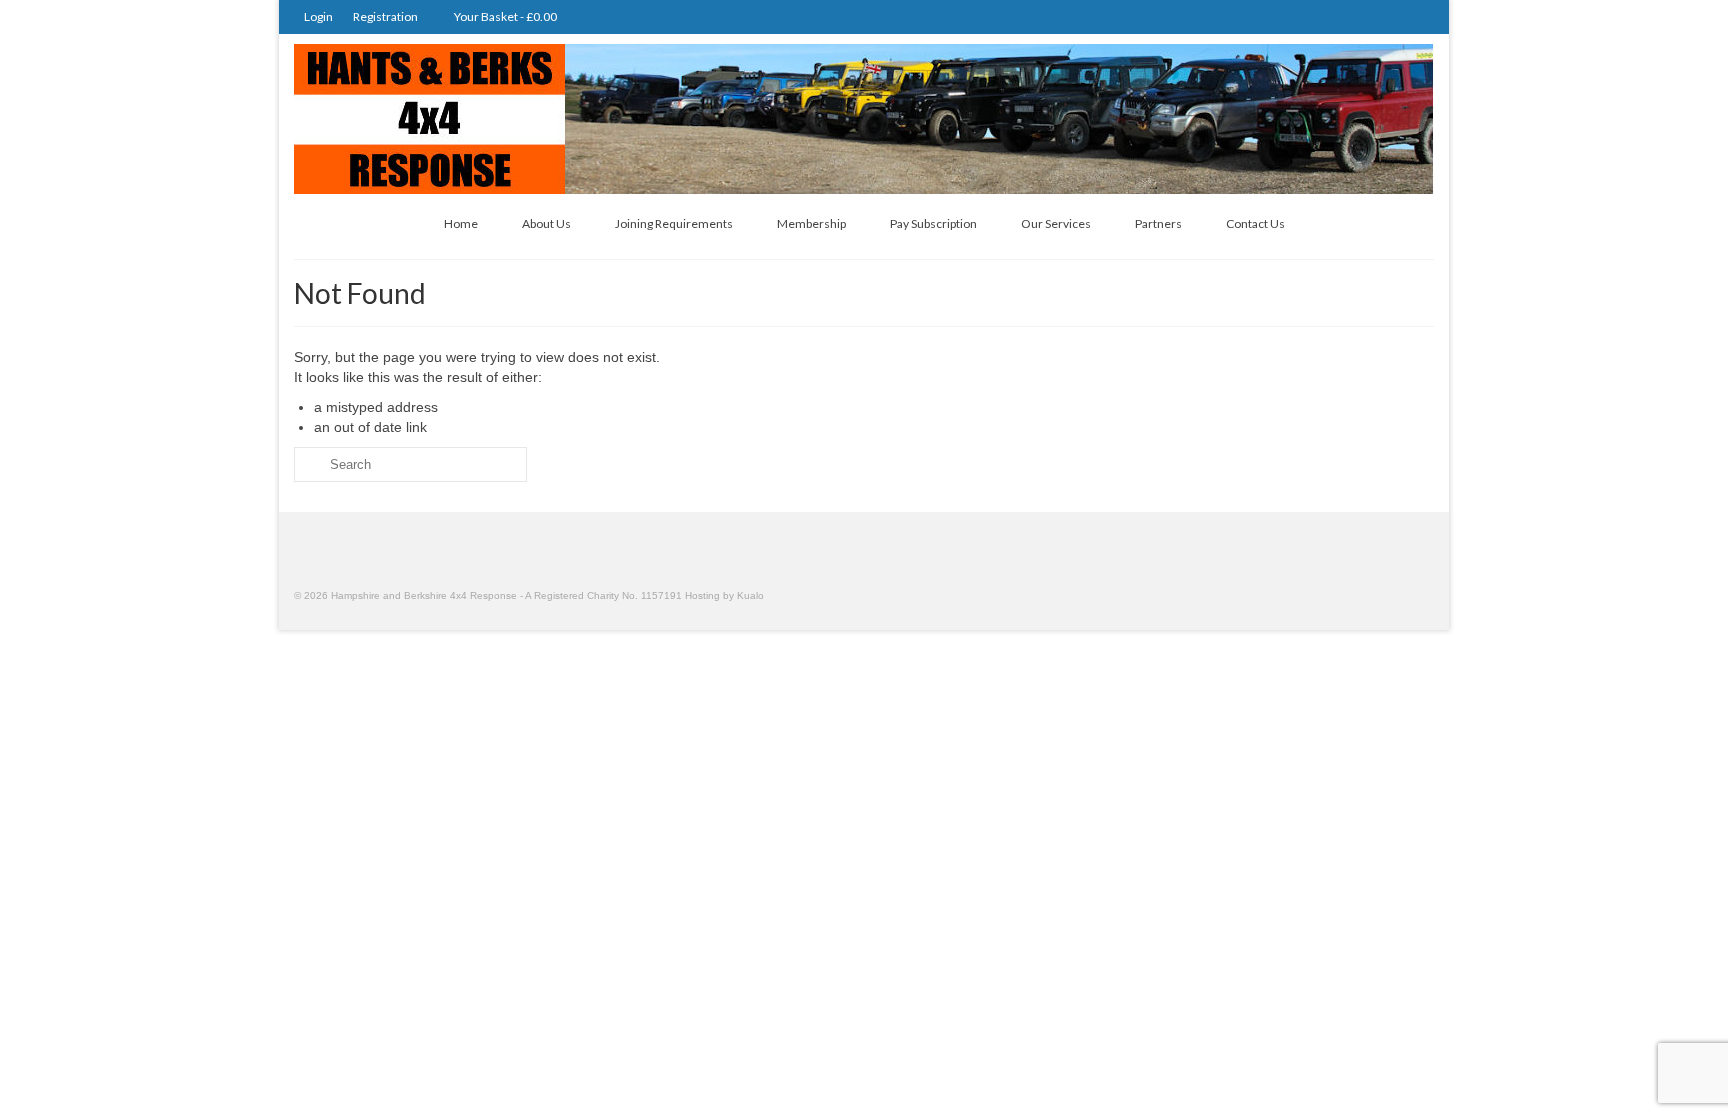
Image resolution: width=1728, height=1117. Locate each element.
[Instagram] (1359, 16)
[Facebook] (1417, 16)
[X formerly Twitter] (1388, 16)
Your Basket (504, 16)
